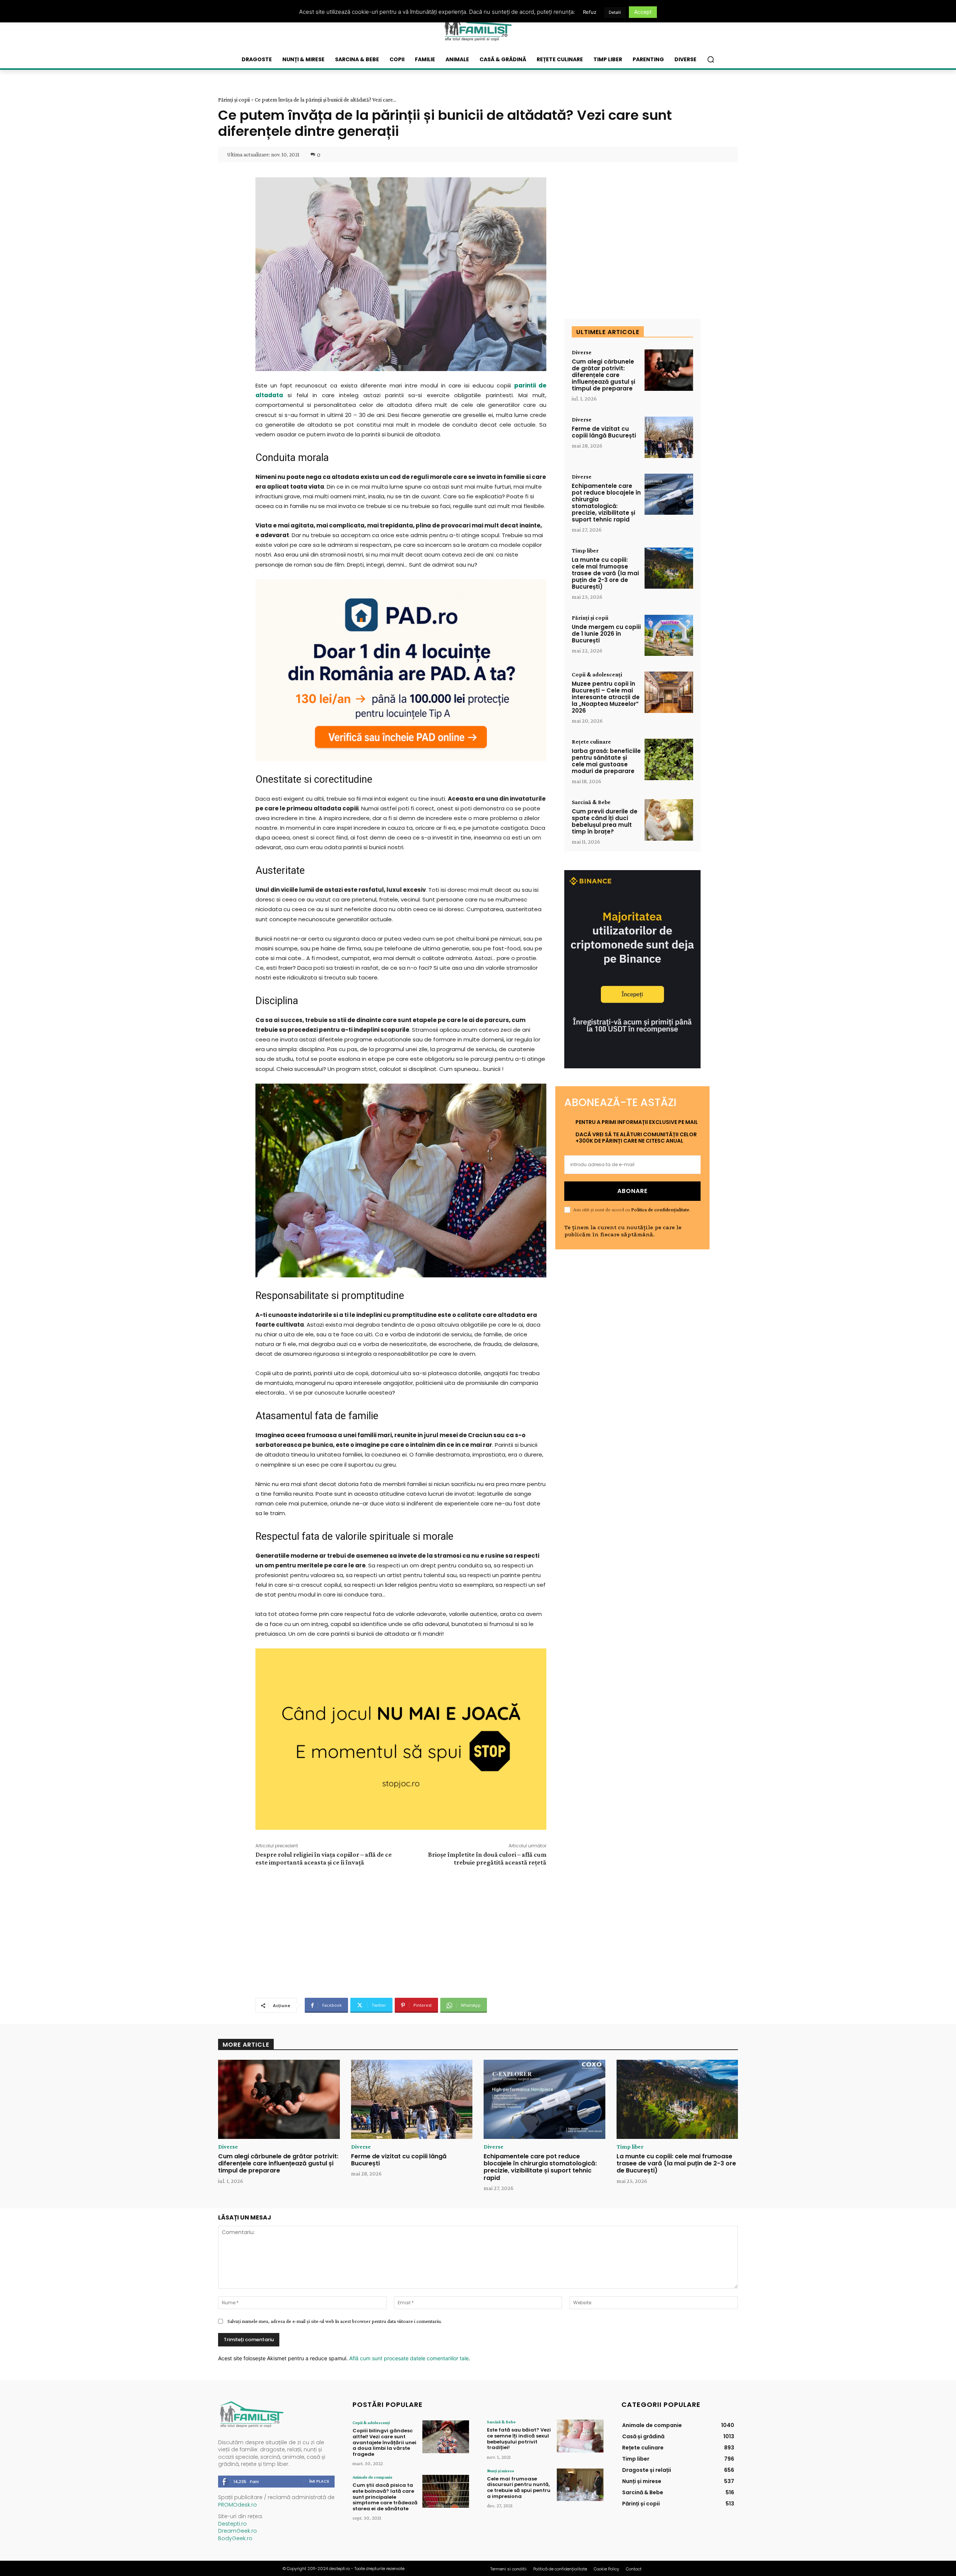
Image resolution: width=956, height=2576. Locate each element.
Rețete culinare (591, 742)
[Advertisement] (401, 1931)
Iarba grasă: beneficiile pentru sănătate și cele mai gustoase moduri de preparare (606, 761)
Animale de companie (373, 2477)
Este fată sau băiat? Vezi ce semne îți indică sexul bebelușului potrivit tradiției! (519, 2439)
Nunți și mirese (501, 2471)
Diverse (582, 352)
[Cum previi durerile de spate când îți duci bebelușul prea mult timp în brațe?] (669, 820)
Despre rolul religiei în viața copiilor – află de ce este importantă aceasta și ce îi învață (324, 1858)
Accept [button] (643, 12)
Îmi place (319, 2481)
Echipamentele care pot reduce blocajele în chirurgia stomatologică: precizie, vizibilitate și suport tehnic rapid (606, 503)
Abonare (632, 1191)
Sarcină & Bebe (591, 802)
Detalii (615, 12)
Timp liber (585, 551)
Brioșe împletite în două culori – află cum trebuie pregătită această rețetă (487, 1858)
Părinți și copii (234, 100)
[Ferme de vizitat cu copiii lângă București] (669, 437)
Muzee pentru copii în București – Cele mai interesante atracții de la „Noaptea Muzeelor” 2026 (606, 697)
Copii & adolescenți (597, 675)
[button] (711, 59)
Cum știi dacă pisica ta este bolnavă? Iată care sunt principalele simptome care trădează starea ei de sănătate (385, 2497)
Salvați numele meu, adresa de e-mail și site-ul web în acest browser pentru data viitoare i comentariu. (335, 2321)
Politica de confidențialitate (660, 1209)
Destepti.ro (232, 2524)
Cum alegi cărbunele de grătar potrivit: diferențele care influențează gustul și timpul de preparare (603, 375)
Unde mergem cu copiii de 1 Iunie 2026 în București (606, 634)
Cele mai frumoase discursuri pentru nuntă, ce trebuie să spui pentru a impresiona (519, 2488)
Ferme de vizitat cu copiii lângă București (604, 432)
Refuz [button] (590, 12)
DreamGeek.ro (238, 2531)
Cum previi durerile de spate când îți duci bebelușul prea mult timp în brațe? (605, 821)
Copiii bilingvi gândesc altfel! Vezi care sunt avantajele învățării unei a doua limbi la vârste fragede (384, 2442)
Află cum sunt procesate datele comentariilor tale (409, 2358)
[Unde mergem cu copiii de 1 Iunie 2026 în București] (669, 636)
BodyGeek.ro (235, 2538)
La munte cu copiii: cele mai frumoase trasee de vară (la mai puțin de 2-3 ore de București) (605, 573)
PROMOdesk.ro (238, 2505)
